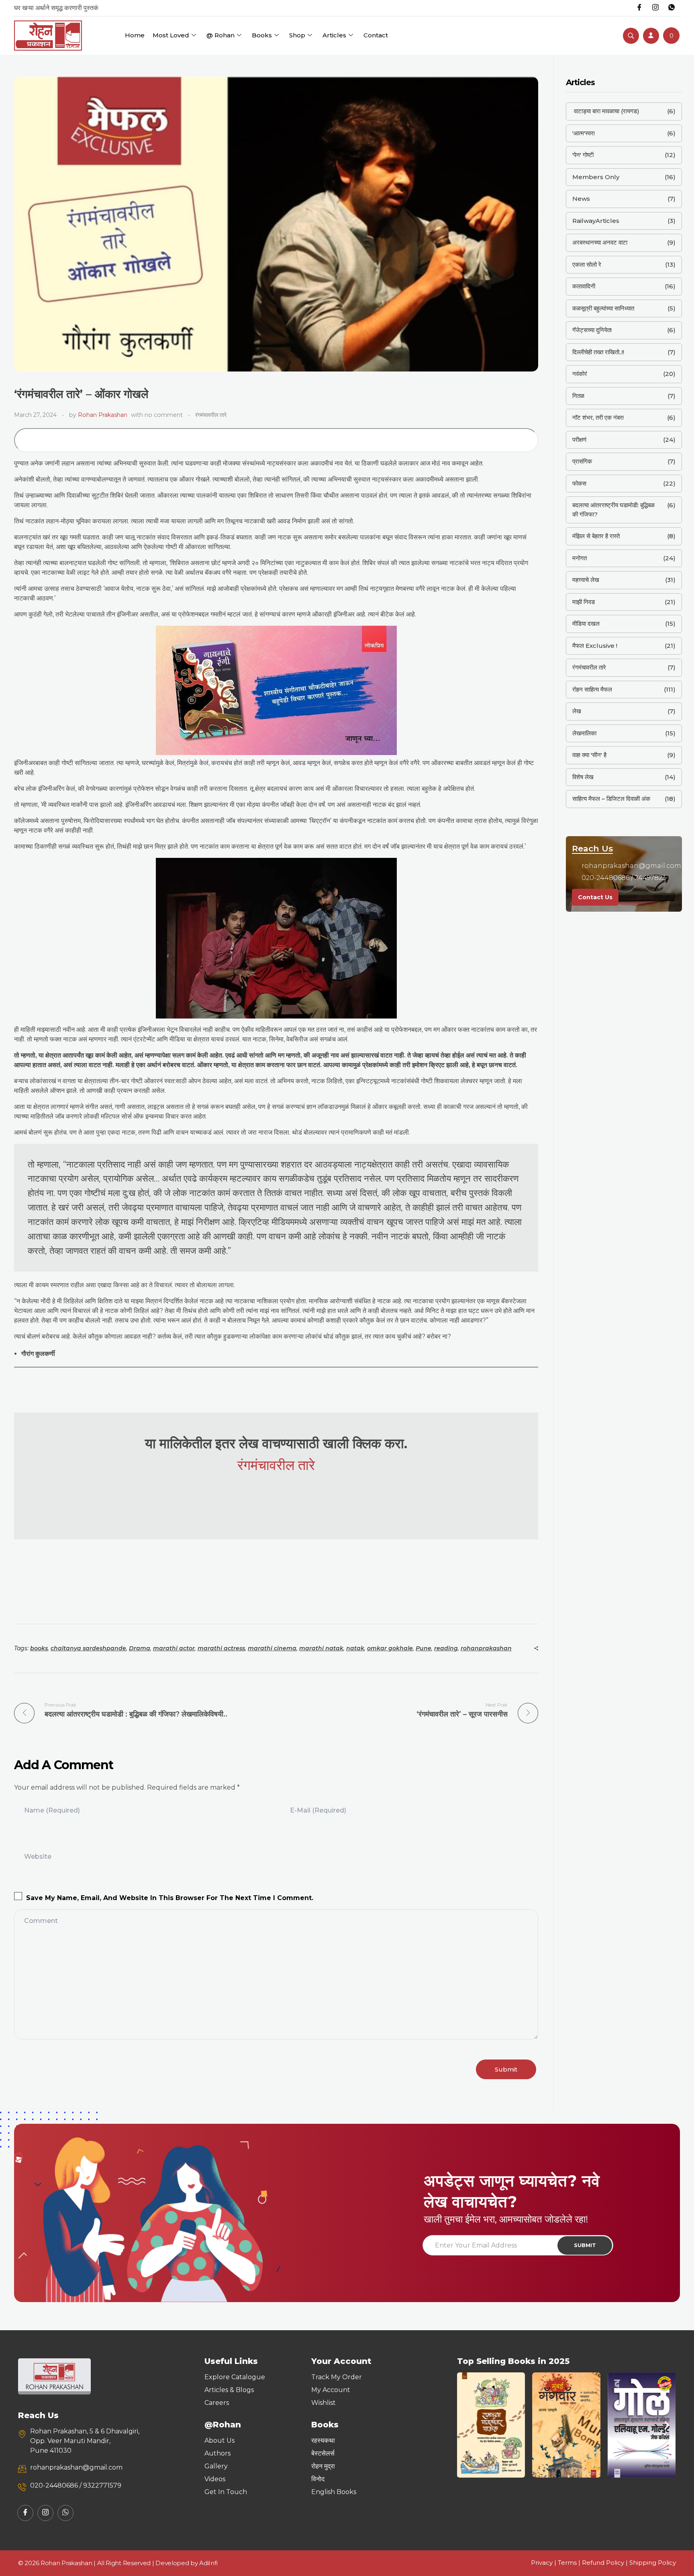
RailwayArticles (596, 221)
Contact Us (595, 897)
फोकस (579, 483)
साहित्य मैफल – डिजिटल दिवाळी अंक (611, 799)
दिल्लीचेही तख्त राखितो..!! (598, 352)
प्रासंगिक (582, 461)
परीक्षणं (579, 440)
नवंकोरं (580, 374)
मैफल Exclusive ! (595, 646)
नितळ (578, 396)
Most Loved (171, 35)
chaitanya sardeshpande (88, 1648)
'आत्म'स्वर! (584, 133)
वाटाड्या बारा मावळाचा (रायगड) (606, 111)
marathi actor (174, 1648)
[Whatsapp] (672, 8)
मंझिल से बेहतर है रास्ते (596, 536)
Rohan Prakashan (103, 415)
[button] (466, 2425)
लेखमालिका (584, 733)
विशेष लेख (583, 777)
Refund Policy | (606, 2563)
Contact (376, 35)
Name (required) (52, 1810)
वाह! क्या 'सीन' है (589, 755)
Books (262, 35)
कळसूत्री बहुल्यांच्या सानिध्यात (603, 308)
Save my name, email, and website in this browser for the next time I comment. (170, 1898)
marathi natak (321, 1648)
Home (135, 35)
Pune (424, 1648)
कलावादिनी (584, 286)
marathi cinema (272, 1648)
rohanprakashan (486, 1648)
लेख (577, 711)
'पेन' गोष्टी (583, 155)
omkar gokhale (390, 1648)
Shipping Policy (653, 2563)
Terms (567, 2563)
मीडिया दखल (586, 624)
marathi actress (221, 1648)
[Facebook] (639, 8)
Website (38, 1856)
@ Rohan (220, 35)
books (39, 1648)
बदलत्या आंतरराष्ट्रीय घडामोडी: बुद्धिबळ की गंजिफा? (613, 510)
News (581, 199)
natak (355, 1648)
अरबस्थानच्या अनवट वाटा (600, 242)
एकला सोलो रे (587, 264)
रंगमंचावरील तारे (211, 415)
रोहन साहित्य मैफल (592, 689)
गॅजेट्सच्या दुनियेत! (592, 330)
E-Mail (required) (318, 1810)
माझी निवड (584, 602)
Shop (297, 35)
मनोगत (580, 558)
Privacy (542, 2563)
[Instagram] (655, 8)
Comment (41, 1921)
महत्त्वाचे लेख (586, 580)
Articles (334, 35)
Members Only (596, 177)
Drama (140, 1648)
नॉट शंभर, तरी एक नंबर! (598, 417)
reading (446, 1648)
